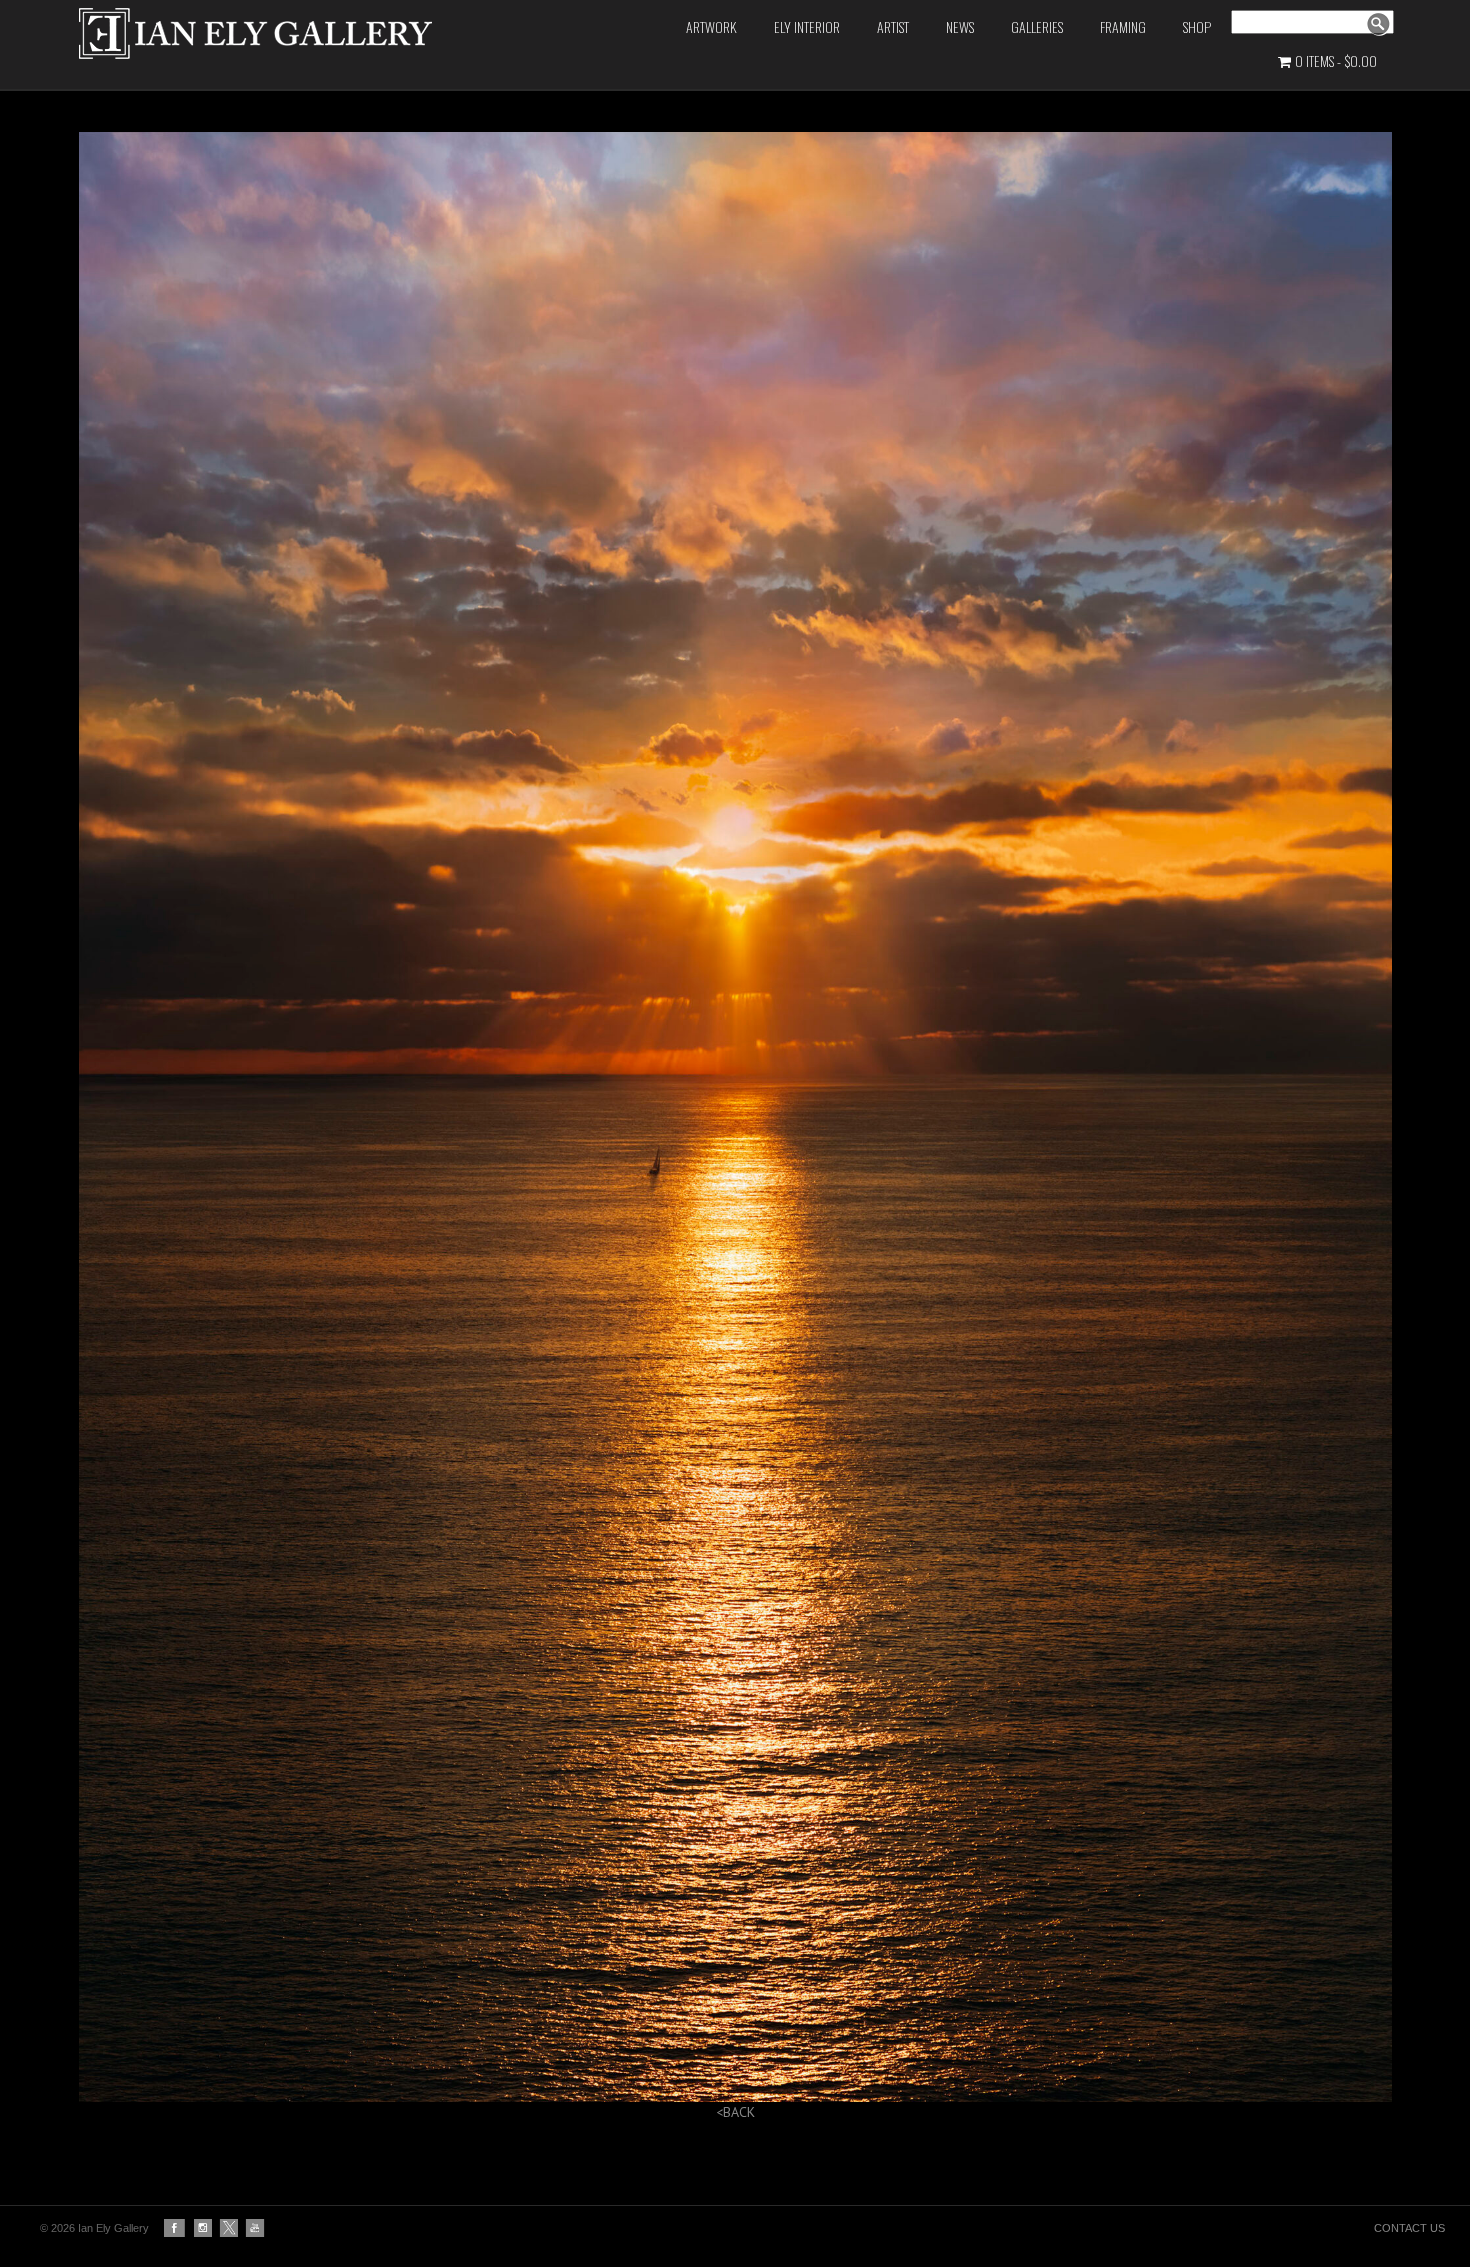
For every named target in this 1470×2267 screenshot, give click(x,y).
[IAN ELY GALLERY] (305, 33)
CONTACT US (1409, 2228)
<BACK (735, 2112)
